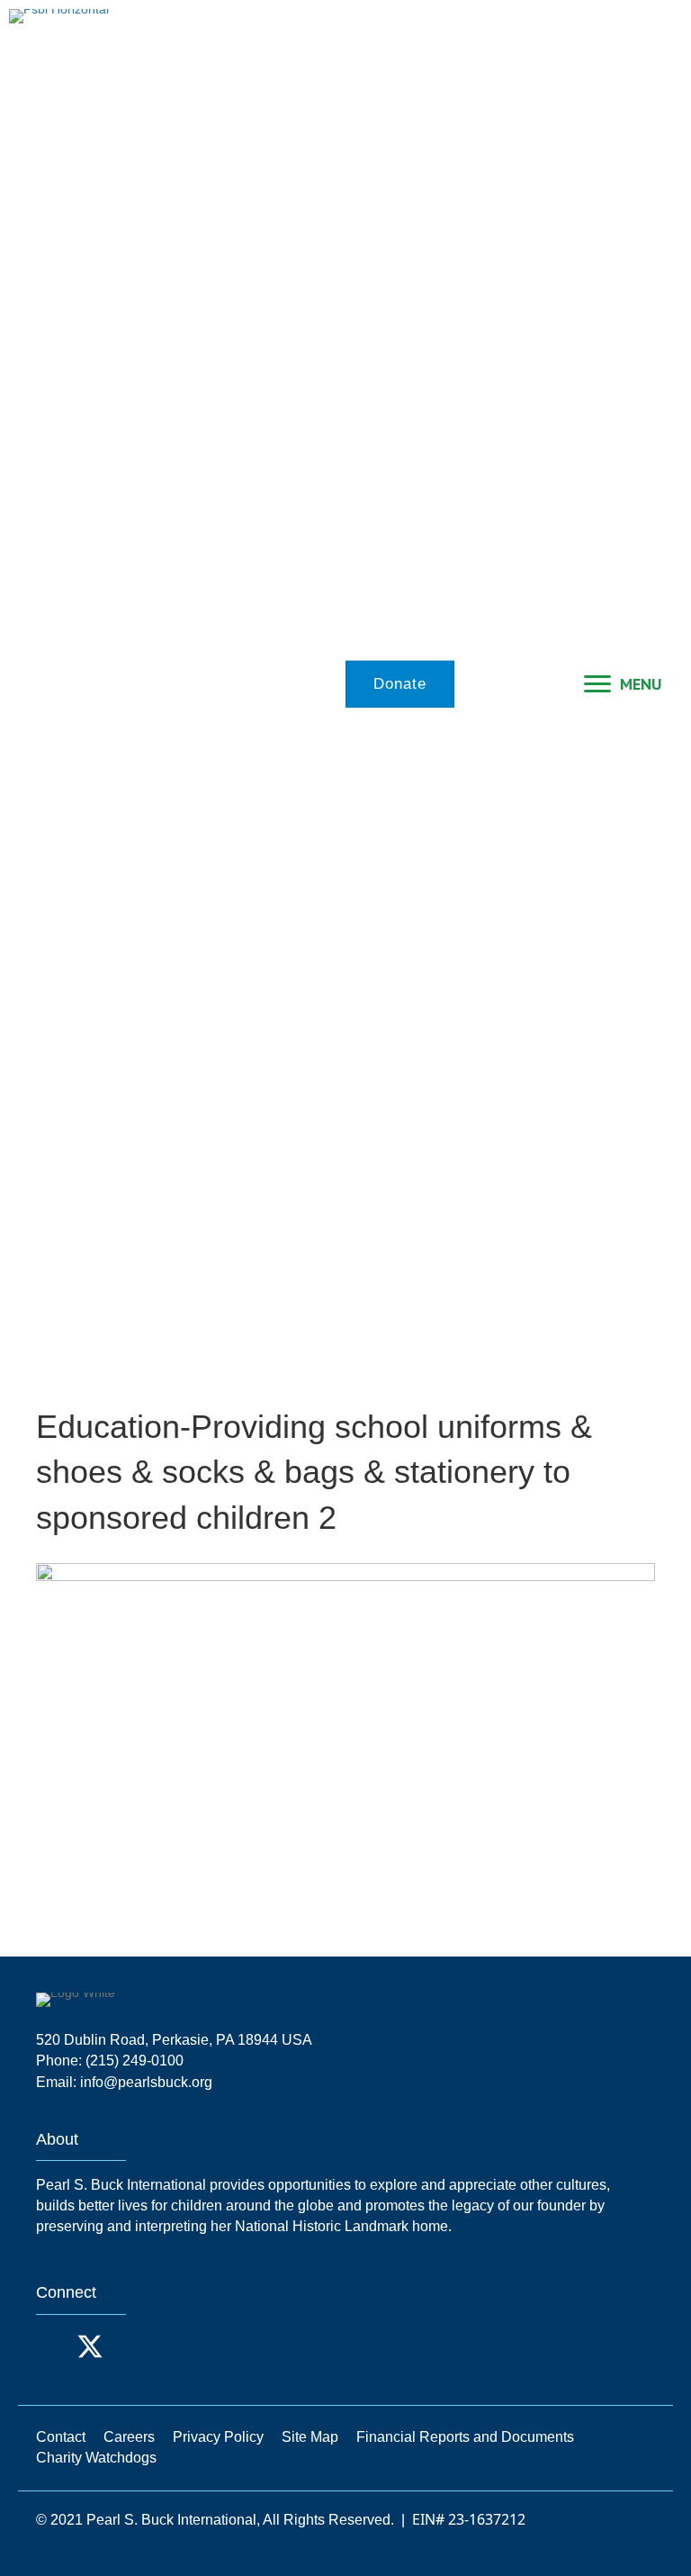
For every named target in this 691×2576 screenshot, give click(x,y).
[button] (54, 2346)
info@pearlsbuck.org (146, 2082)
